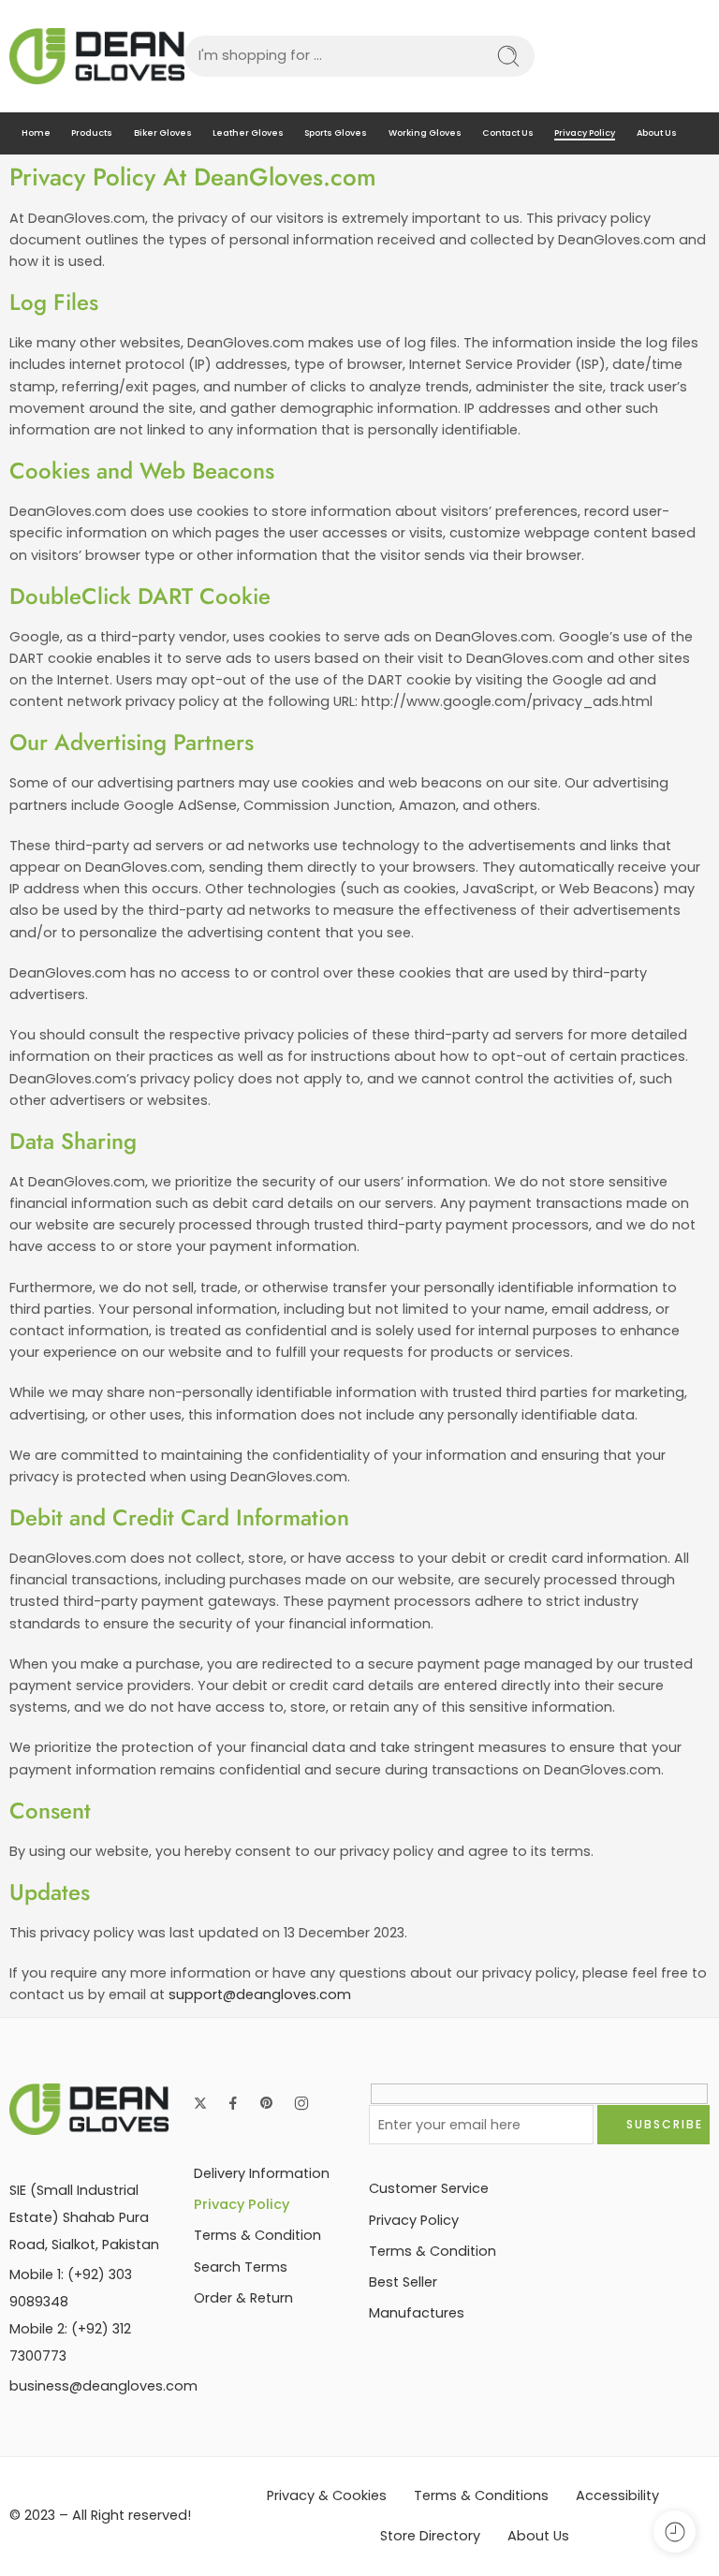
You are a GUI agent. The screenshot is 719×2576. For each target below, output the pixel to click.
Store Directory (430, 2536)
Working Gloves (425, 132)
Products (92, 132)
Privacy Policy (585, 132)
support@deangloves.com (260, 1995)
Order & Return (243, 2298)
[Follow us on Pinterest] (267, 2103)
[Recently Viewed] (675, 2532)
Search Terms (241, 2267)
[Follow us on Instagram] (301, 2103)
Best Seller (403, 2282)
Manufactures (417, 2313)
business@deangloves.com (103, 2386)
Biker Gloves (163, 132)
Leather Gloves (248, 132)
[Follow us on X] (200, 2103)
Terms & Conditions (481, 2495)
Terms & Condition (257, 2235)
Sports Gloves (336, 132)
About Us (657, 132)
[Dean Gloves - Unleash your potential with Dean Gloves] (97, 56)
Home (36, 132)
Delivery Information (262, 2173)
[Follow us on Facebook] (233, 2103)
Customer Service (429, 2188)
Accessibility (617, 2495)
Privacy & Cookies (327, 2495)
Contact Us (508, 132)
